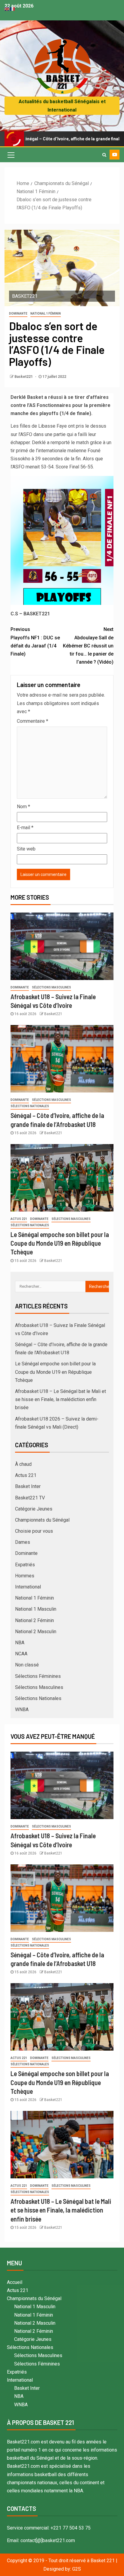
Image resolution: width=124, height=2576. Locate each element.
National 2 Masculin (36, 1632)
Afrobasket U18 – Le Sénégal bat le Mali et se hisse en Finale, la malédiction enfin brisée (60, 1399)
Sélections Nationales (30, 1106)
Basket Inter (28, 1486)
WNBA (22, 1709)
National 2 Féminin (34, 1620)
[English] (7, 9)
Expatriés (25, 1565)
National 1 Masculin (36, 1609)
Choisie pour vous (34, 1531)
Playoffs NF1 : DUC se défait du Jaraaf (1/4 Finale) (35, 642)
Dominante (18, 314)
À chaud (23, 1464)
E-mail (25, 828)
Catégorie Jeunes (34, 1509)
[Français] (13, 9)
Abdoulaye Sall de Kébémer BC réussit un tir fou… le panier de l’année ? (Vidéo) (88, 646)
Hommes (25, 1576)
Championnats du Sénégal (42, 1520)
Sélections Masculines (51, 987)
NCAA (21, 1654)
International (28, 1587)
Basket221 (24, 377)
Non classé (27, 1665)
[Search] (104, 155)
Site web (26, 849)
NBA (20, 1643)
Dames (23, 1542)
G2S (77, 2569)
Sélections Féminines (38, 1676)
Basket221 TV (30, 1498)
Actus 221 (19, 1219)
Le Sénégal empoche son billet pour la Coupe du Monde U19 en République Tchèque (60, 1243)
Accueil (15, 2282)
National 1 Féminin (46, 314)
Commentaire (33, 721)
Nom (23, 807)
